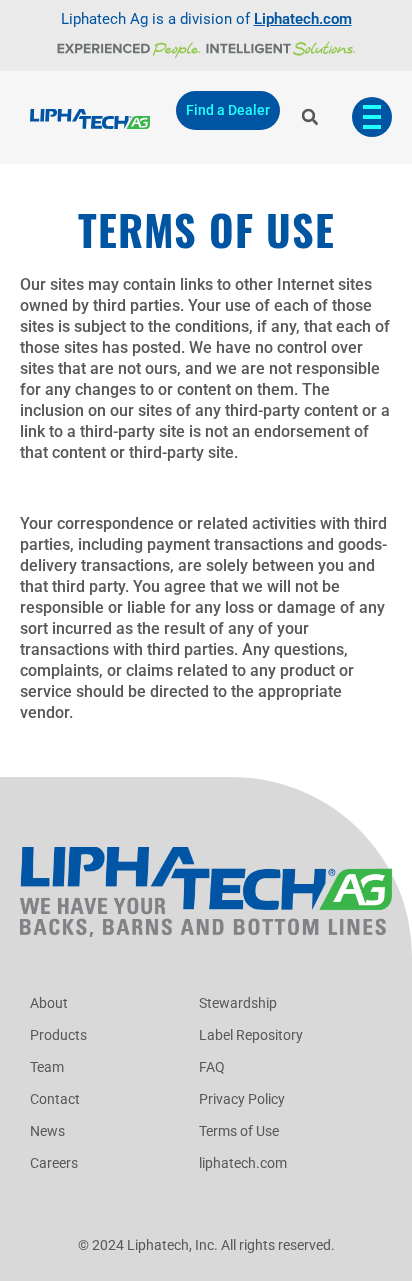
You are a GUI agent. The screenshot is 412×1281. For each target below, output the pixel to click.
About (49, 1003)
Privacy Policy (242, 1099)
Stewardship (238, 1003)
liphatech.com (243, 1163)
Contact (55, 1099)
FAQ (212, 1067)
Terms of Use (239, 1131)
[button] (309, 117)
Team (47, 1067)
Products (58, 1035)
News (47, 1131)
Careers (54, 1163)
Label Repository (251, 1035)
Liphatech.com (303, 19)
